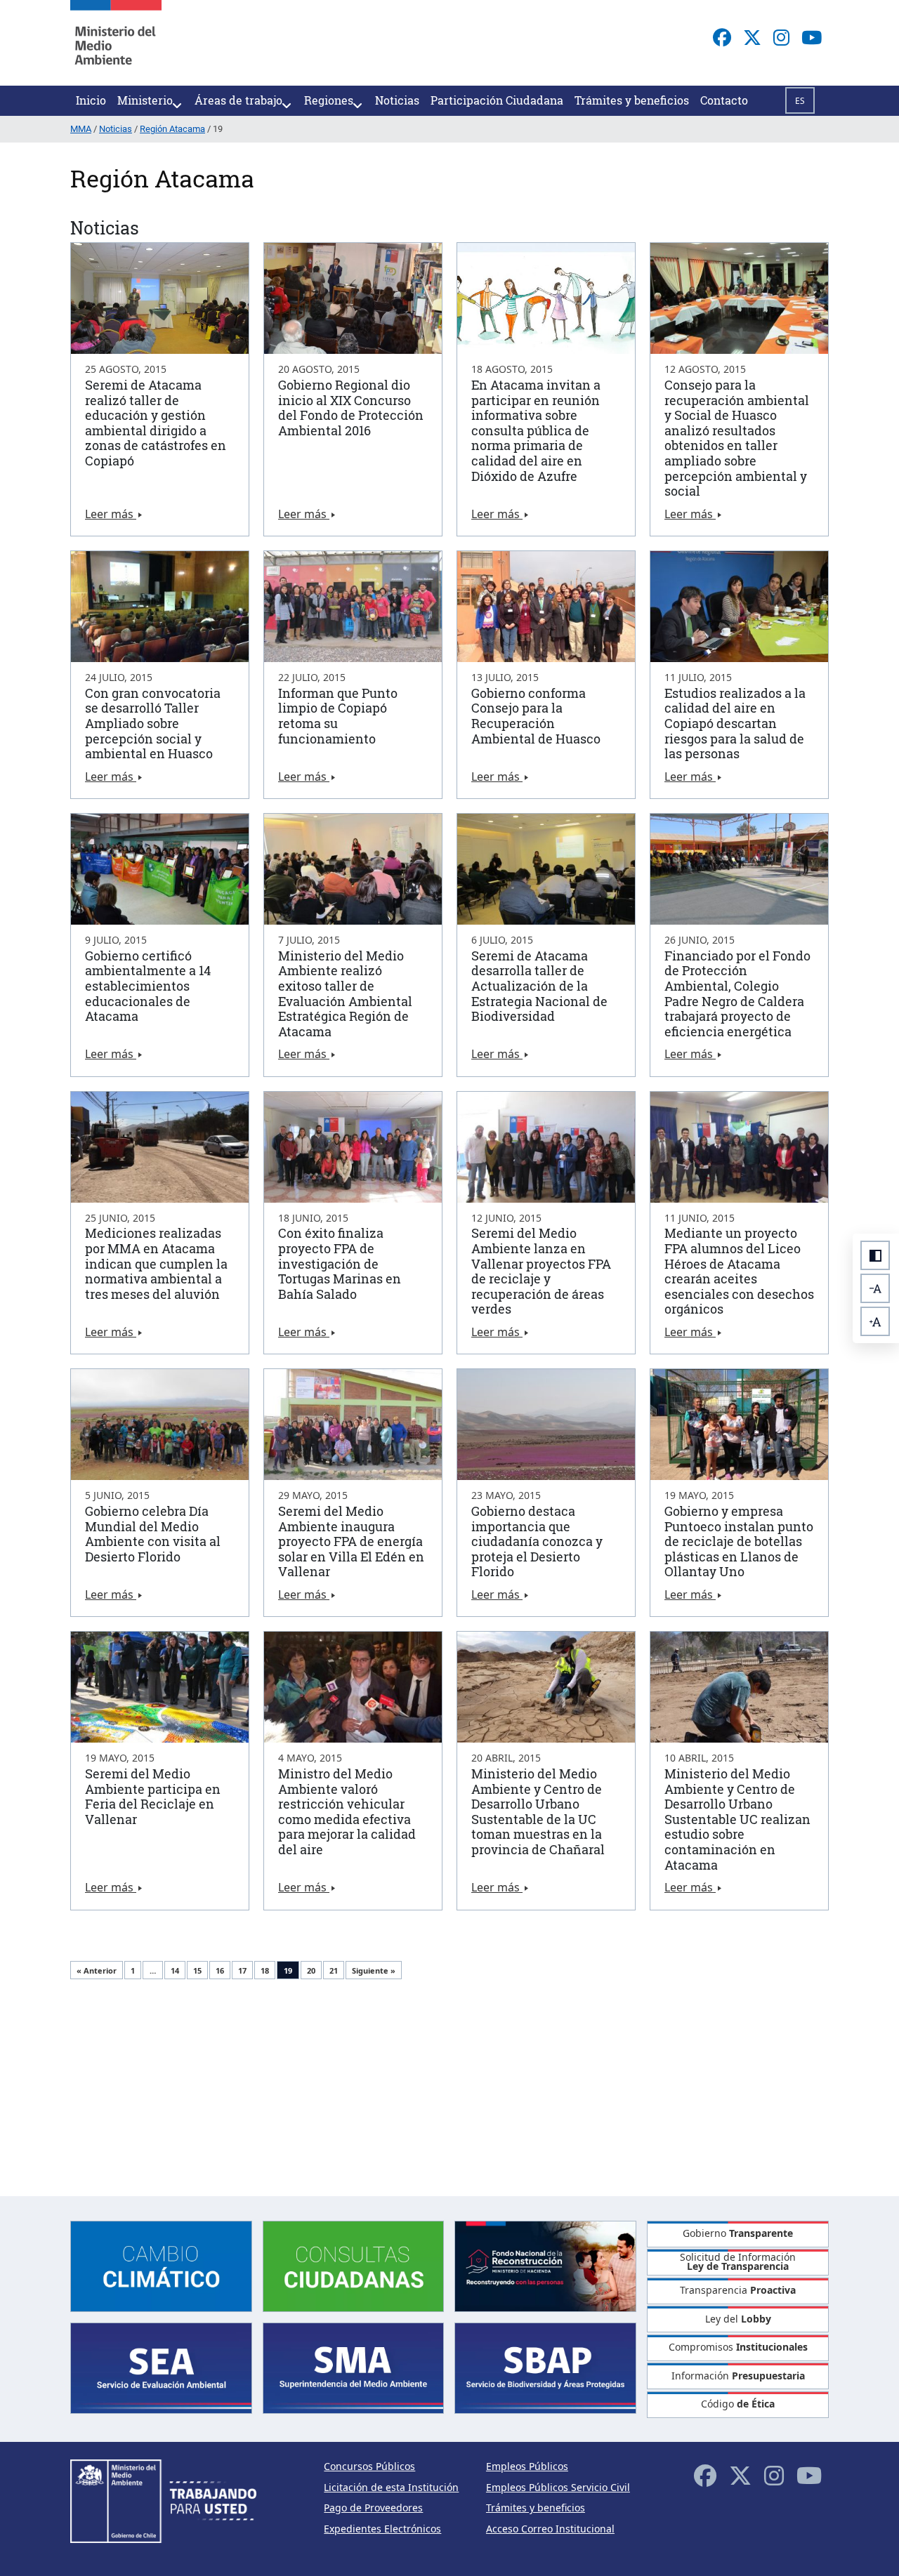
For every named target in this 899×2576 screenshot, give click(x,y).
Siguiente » (374, 1970)
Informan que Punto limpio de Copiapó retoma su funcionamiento (338, 716)
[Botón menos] (875, 1288)
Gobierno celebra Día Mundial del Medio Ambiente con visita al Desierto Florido (153, 1534)
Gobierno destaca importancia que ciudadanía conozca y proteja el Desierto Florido (537, 1541)
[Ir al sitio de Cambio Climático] (161, 2265)
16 (220, 1970)
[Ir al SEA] (161, 2367)
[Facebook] (722, 37)
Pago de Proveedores (373, 2508)
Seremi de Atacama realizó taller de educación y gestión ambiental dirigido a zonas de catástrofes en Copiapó (156, 423)
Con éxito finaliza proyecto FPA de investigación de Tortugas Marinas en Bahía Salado (340, 1263)
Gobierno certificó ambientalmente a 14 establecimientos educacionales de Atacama (148, 986)
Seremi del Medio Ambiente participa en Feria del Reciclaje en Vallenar (153, 1796)
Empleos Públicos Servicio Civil (558, 2487)
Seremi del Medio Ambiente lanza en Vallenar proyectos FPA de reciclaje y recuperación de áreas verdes (541, 1271)
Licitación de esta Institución (391, 2487)
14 (175, 1970)
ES (800, 101)
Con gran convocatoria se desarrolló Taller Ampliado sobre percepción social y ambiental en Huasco (153, 723)
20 (311, 1970)
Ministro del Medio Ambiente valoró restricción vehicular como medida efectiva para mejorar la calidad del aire (347, 1811)
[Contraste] (875, 1255)
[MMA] (116, 43)
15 (197, 1970)
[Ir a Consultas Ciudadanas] (354, 2265)
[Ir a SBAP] (545, 2367)
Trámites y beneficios (536, 2508)
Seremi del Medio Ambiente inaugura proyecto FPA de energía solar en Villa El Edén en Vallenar (351, 1541)
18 (265, 1970)
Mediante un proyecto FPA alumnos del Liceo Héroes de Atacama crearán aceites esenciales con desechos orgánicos (739, 1271)
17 (242, 1970)
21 (334, 1970)
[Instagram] (781, 37)
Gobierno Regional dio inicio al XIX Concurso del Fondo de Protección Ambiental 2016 (351, 408)
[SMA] (354, 2367)
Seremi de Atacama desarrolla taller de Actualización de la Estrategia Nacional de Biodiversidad (539, 986)
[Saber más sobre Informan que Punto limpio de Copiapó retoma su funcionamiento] (353, 607)
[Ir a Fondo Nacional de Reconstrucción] (545, 2265)
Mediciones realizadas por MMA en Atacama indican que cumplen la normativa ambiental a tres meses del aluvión (156, 1263)
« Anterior (97, 1970)
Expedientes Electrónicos (382, 2529)
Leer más (111, 514)
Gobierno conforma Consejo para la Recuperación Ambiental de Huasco (536, 716)
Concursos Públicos (369, 2466)
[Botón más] (875, 1321)
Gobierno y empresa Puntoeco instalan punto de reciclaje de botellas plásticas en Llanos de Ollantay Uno (739, 1541)
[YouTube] (812, 37)
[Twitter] (752, 37)
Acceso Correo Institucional (550, 2529)
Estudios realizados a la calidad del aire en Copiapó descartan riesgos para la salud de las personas (735, 723)
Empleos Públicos (527, 2466)
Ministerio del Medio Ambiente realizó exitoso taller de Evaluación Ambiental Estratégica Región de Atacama (345, 993)
